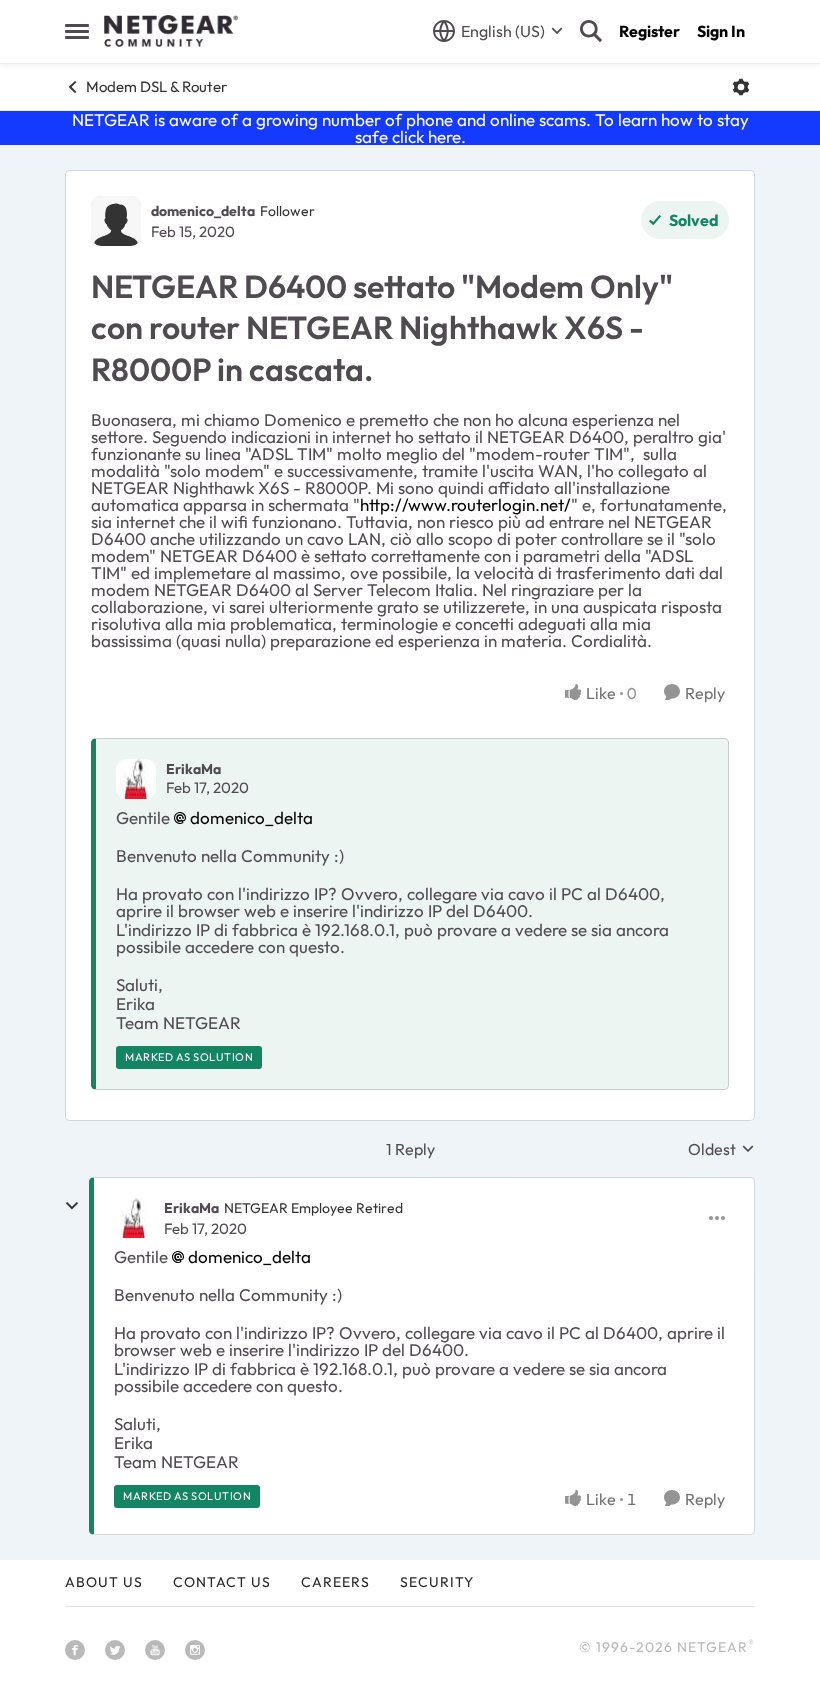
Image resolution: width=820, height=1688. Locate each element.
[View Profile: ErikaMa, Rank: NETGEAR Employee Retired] (134, 1218)
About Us (104, 1582)
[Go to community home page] (171, 31)
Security (437, 1582)
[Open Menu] (741, 87)
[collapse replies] (72, 1206)
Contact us (222, 1582)
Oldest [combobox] (721, 1149)
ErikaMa (193, 769)
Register (649, 31)
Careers (335, 1582)
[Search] (591, 31)
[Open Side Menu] (77, 31)
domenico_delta (203, 211)
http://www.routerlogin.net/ (465, 504)
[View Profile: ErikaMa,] (136, 779)
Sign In (721, 31)
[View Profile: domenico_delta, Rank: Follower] (116, 221)
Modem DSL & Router (156, 86)
